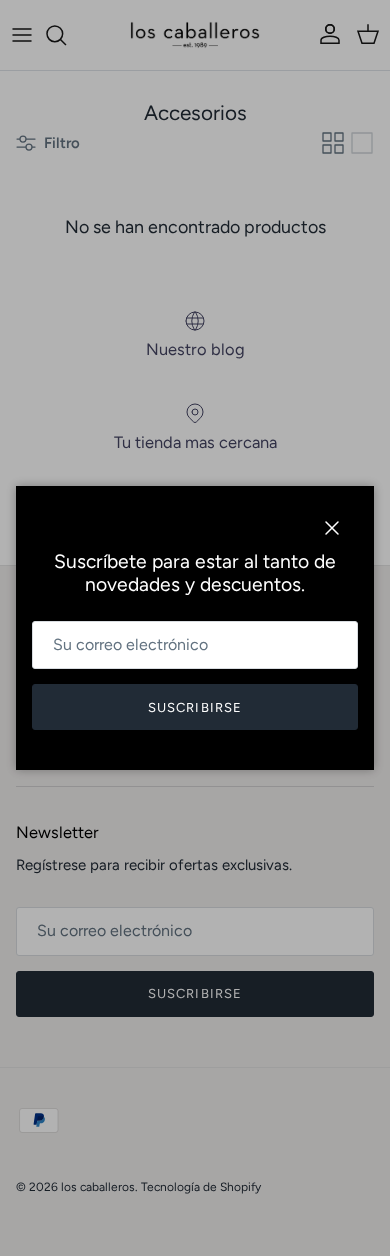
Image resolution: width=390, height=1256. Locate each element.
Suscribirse (194, 707)
